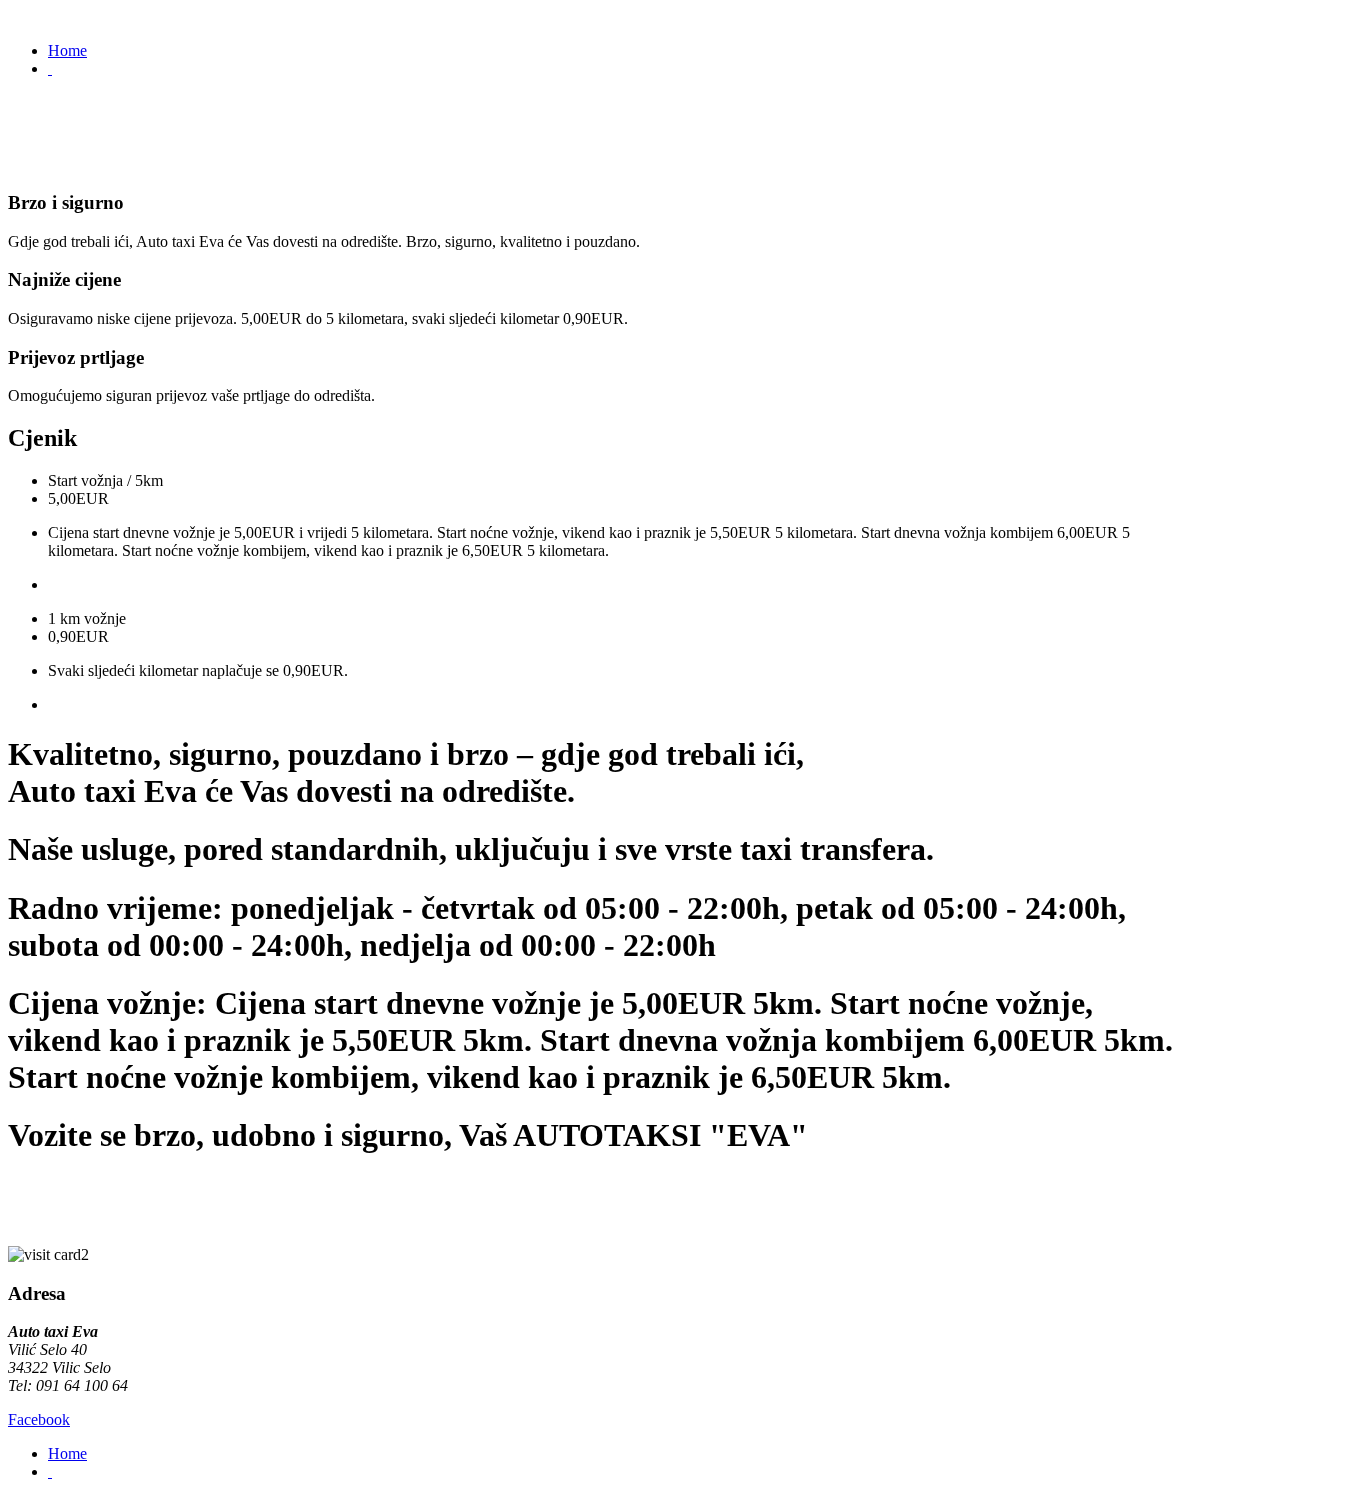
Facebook (39, 1419)
